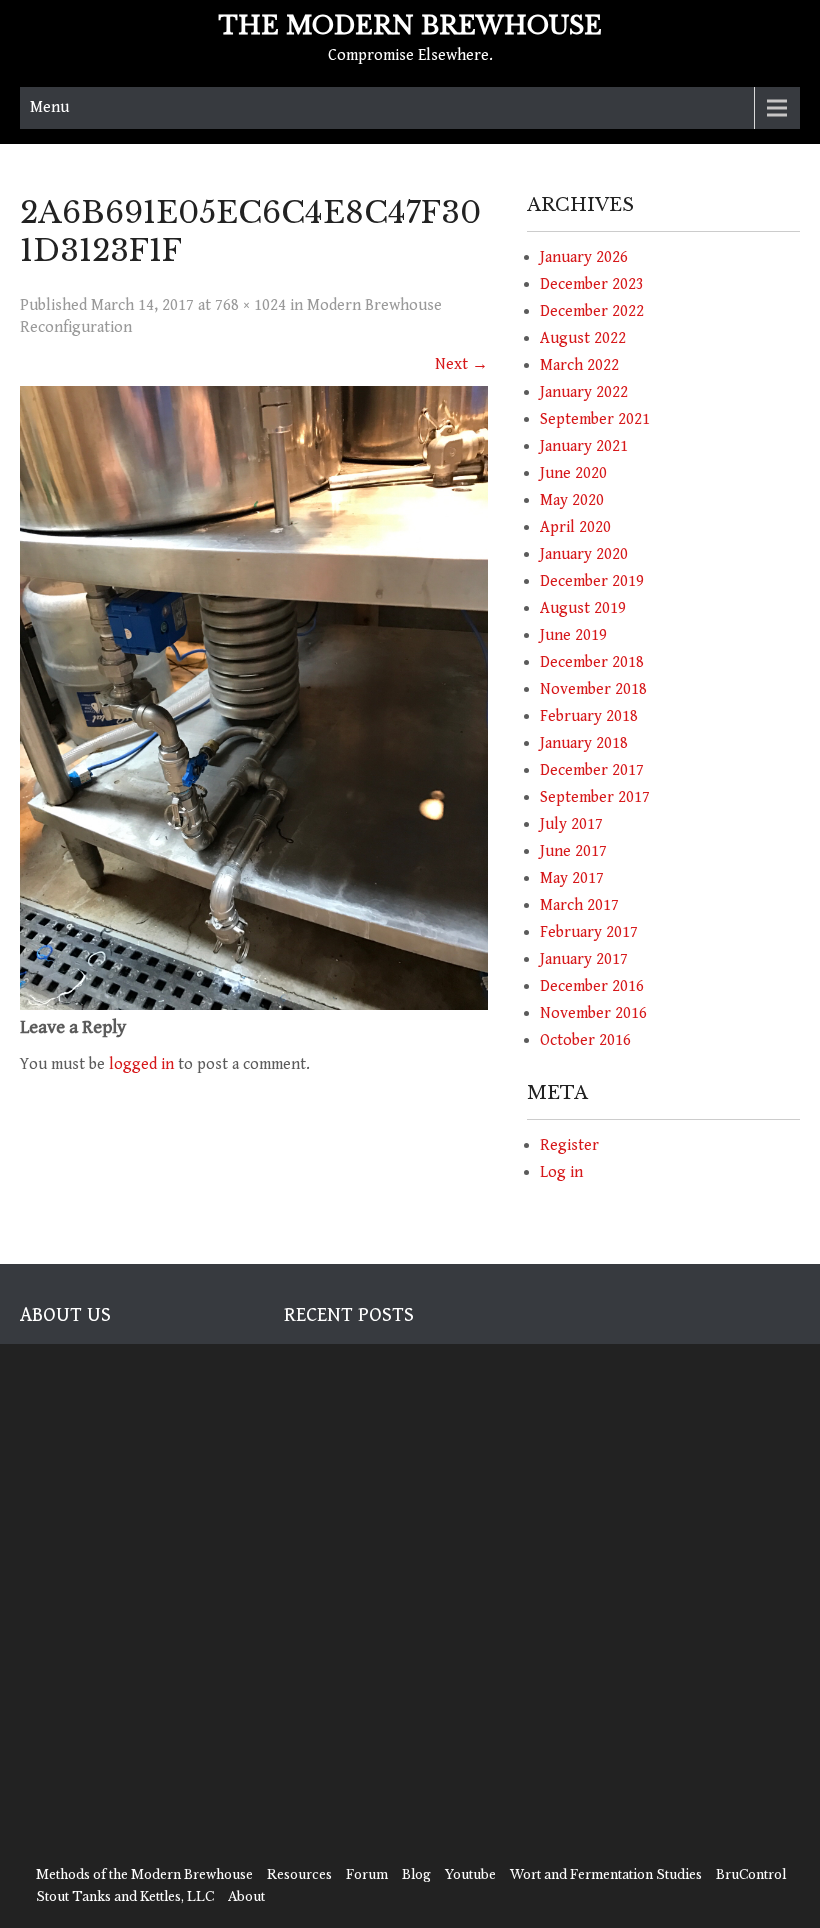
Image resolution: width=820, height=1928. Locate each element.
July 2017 (571, 824)
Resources (299, 1874)
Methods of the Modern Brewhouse (144, 1874)
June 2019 (573, 635)
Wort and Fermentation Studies (606, 1874)
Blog (416, 1874)
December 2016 (592, 986)
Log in (561, 1172)
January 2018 (584, 743)
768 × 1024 (250, 305)
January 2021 (584, 446)
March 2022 (579, 365)
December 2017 (592, 770)
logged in (141, 1064)
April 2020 (575, 527)
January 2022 (584, 392)
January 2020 (584, 554)
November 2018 (593, 689)
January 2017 (584, 959)
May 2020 (572, 500)
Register (569, 1145)
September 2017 (595, 797)
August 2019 (583, 608)
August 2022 (583, 338)
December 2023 (592, 284)
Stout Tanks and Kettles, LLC (125, 1896)
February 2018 (589, 716)
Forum (367, 1874)
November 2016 (593, 1013)
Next (461, 364)
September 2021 (595, 419)
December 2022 (592, 311)
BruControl (751, 1874)
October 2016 (585, 1040)
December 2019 (592, 581)
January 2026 (584, 257)
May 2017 (572, 878)
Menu (49, 107)
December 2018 (592, 662)
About (246, 1896)
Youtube (470, 1874)
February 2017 (589, 932)
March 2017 (579, 905)
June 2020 (573, 473)
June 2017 (573, 851)
